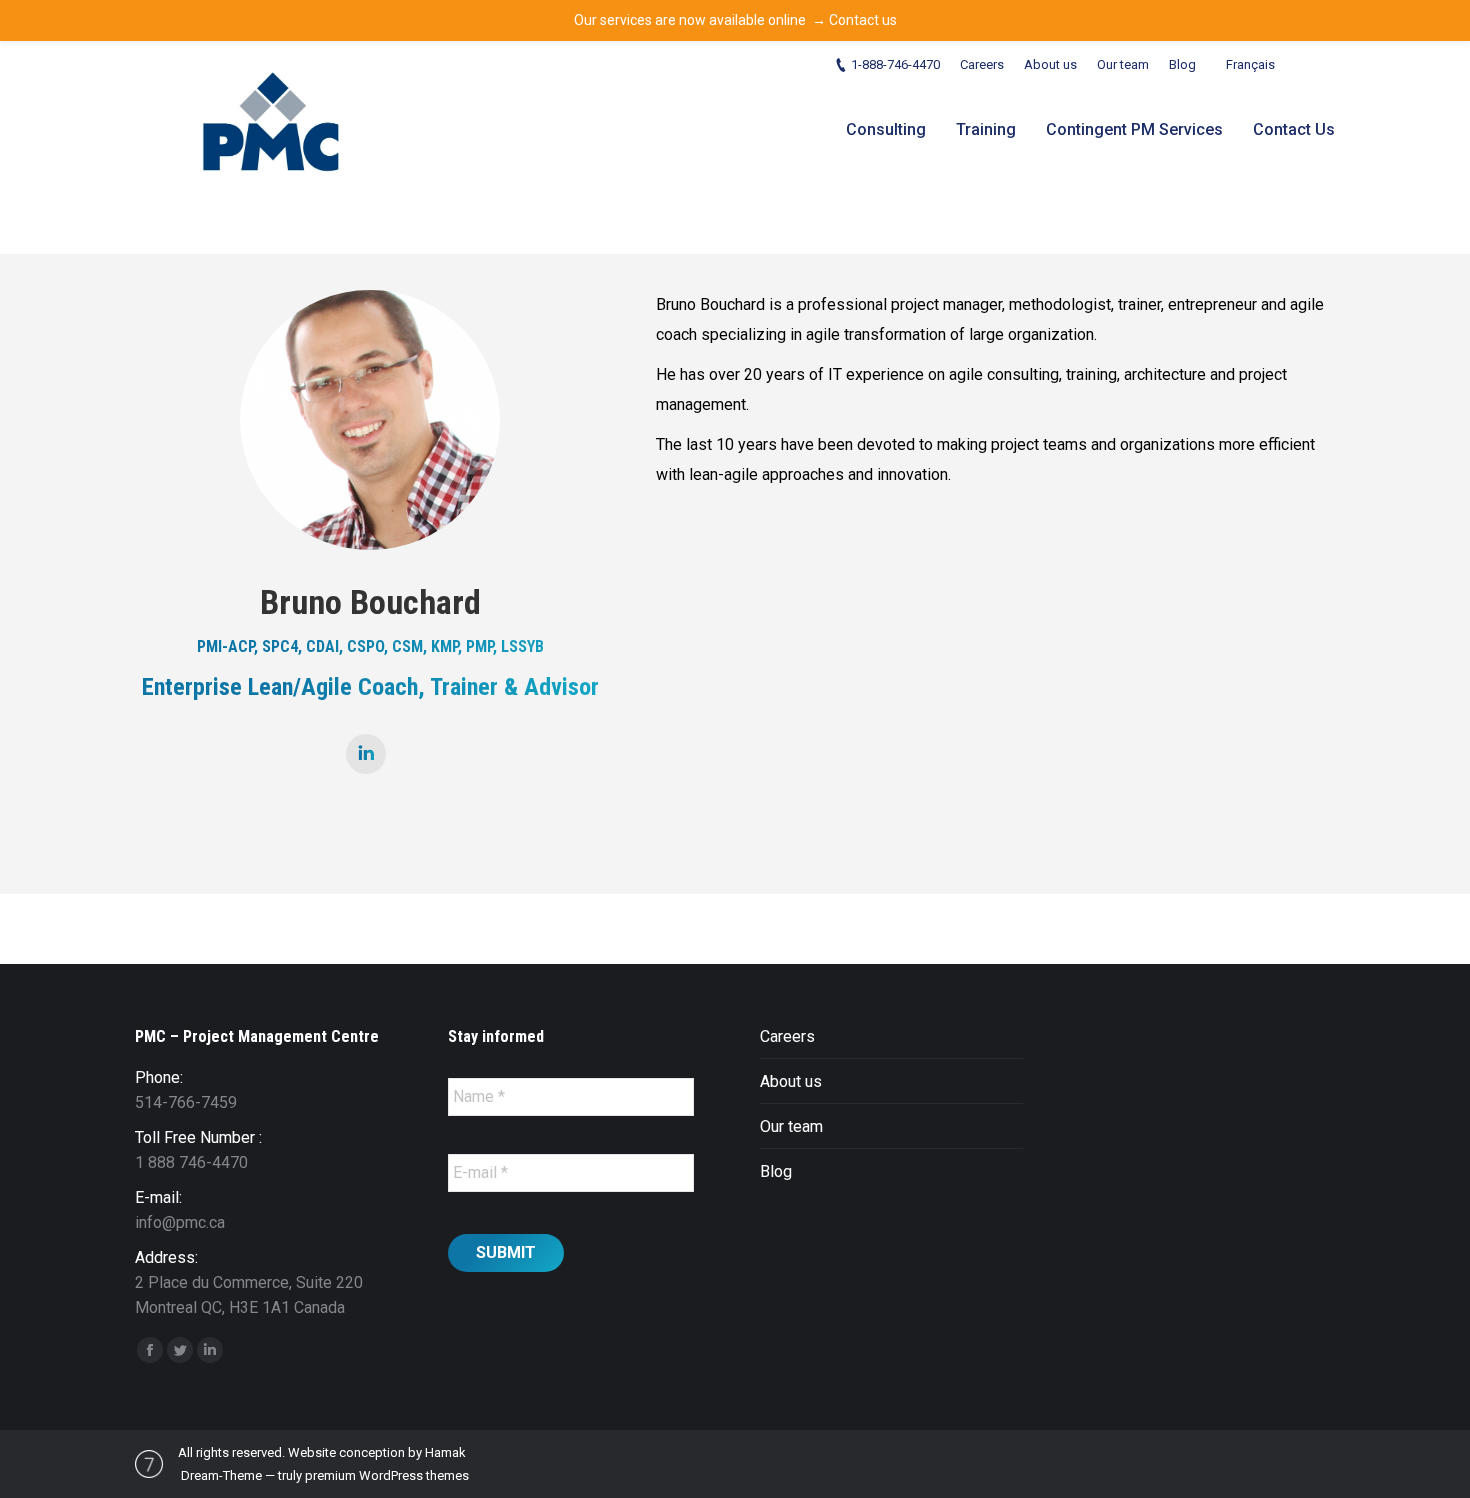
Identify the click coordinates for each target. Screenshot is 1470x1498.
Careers (787, 1036)
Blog (776, 1171)
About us (791, 1081)
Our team (791, 1126)
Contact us (863, 20)
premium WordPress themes (387, 1475)
